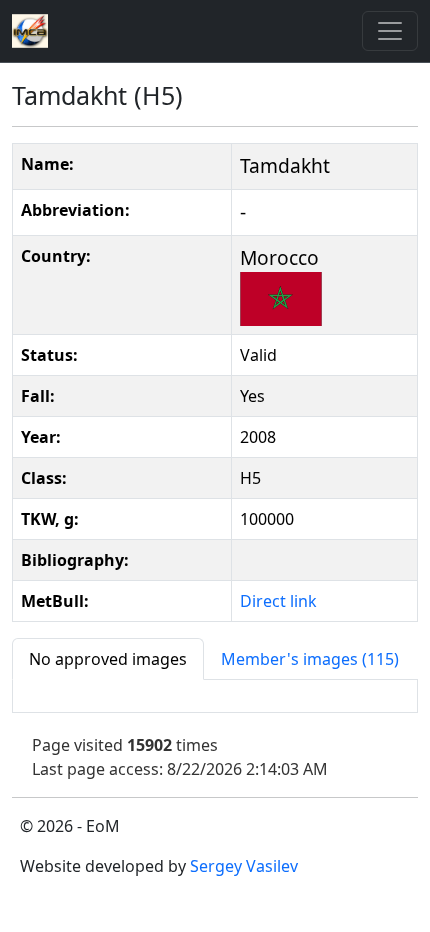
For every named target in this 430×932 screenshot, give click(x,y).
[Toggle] (390, 31)
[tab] (108, 659)
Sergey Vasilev (244, 866)
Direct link (278, 601)
